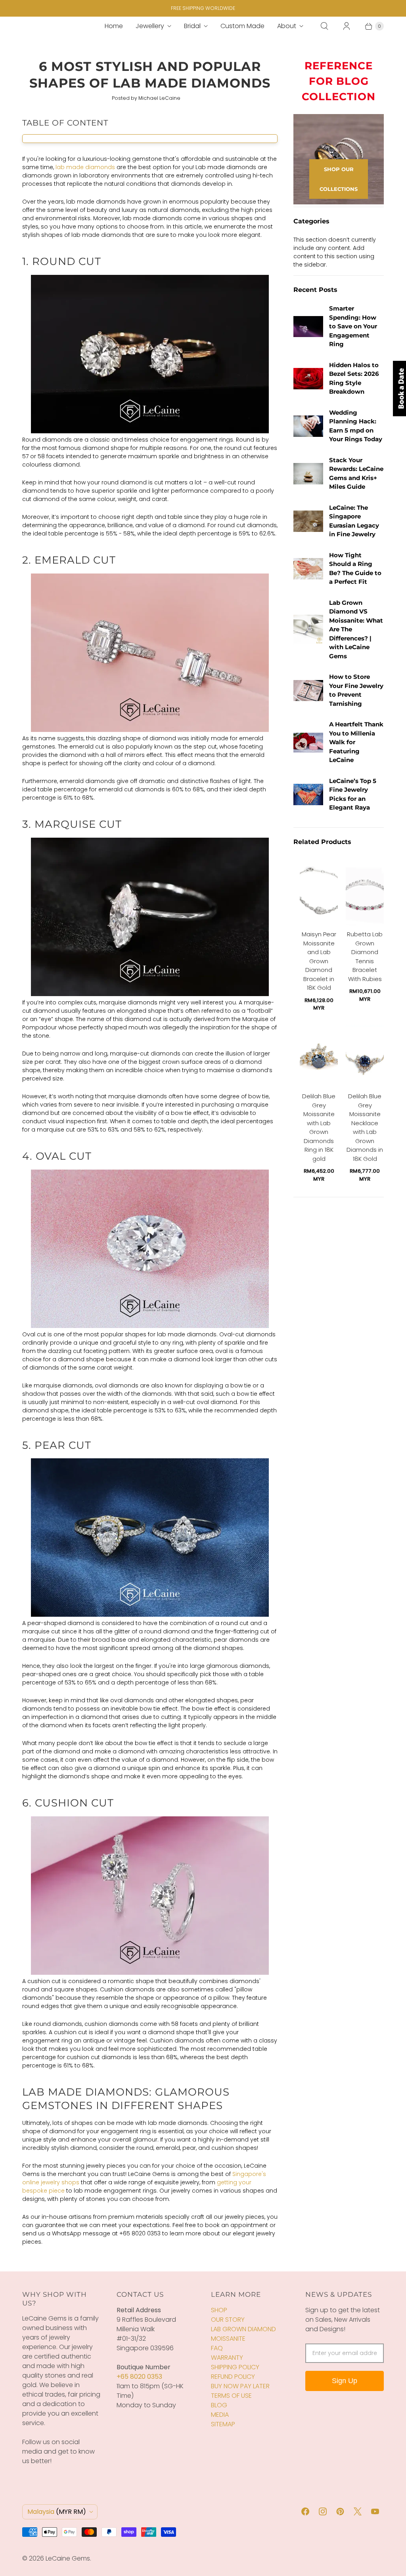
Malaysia (57, 2512)
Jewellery (150, 26)
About (287, 26)
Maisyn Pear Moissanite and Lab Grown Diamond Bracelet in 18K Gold (319, 971)
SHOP (219, 2310)
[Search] (324, 26)
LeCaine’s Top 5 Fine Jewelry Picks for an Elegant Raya (353, 794)
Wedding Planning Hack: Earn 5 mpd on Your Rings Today (356, 426)
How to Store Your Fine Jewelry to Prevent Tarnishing (356, 690)
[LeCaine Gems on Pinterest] (340, 2511)
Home (114, 26)
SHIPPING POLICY (235, 2367)
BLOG (219, 2405)
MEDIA (220, 2415)
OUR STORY (228, 2320)
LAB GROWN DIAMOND (243, 2329)
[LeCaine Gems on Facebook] (305, 2511)
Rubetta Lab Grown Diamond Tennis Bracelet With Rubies (365, 966)
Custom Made (242, 26)
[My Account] (347, 26)
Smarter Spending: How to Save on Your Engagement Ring (353, 326)
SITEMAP (223, 2424)
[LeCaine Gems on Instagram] (323, 2511)
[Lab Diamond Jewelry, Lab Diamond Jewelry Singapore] (150, 431)
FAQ (217, 2348)
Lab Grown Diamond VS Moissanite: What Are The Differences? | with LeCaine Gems (356, 629)
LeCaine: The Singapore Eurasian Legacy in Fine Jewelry (354, 521)
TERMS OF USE (231, 2396)
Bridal (192, 26)
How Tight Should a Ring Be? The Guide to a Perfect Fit (355, 569)
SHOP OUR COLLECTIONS (339, 179)
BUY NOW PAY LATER (240, 2386)
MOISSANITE (228, 2339)
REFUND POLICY (233, 2377)
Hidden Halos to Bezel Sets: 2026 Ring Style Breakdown (354, 378)
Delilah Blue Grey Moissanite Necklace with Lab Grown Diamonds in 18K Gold (365, 1137)
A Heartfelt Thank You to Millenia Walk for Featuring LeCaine (356, 742)
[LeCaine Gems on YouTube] (375, 2511)
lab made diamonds (85, 167)
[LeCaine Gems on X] (358, 2511)
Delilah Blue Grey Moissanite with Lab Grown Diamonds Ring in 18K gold (319, 1137)
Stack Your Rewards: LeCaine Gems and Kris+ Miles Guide (356, 473)
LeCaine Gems (68, 2558)
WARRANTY (227, 2358)
